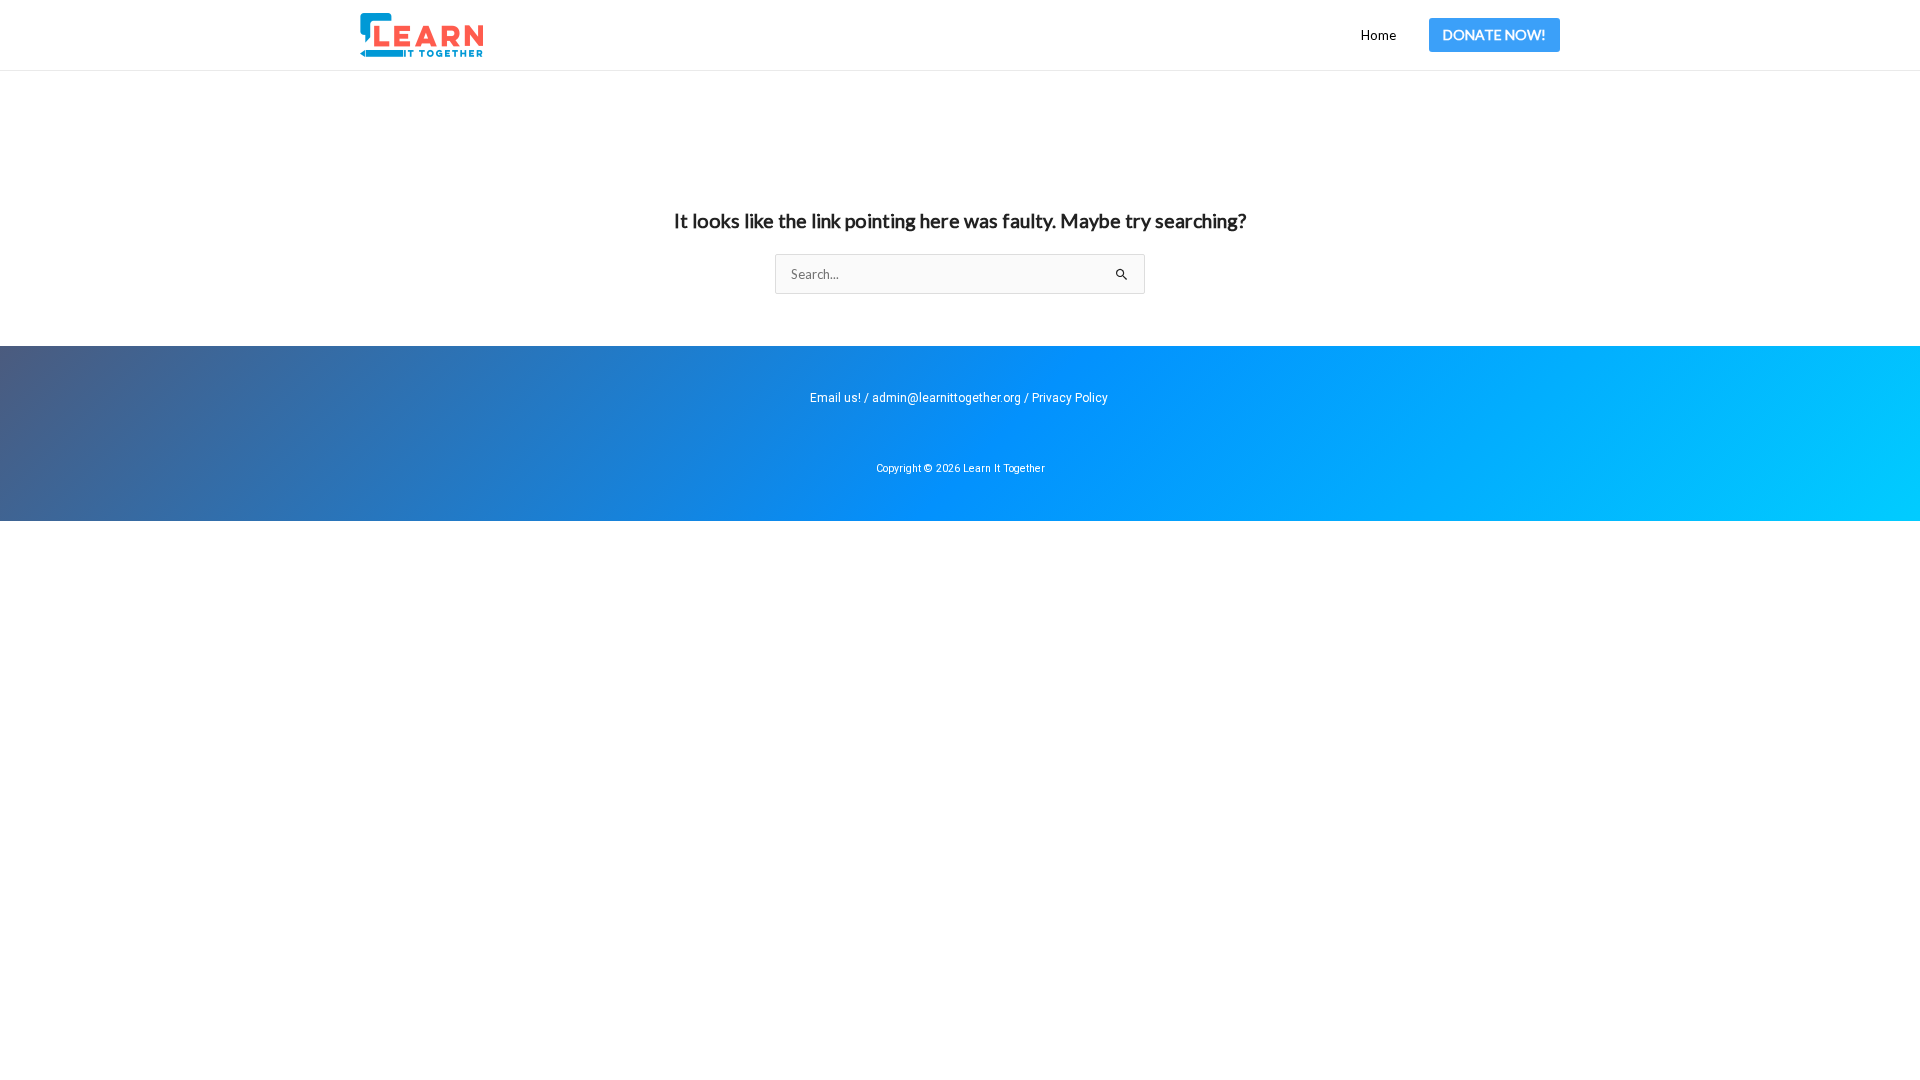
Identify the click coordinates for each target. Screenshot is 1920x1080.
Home (1378, 35)
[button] (1494, 35)
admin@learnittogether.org (946, 398)
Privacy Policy (1070, 398)
